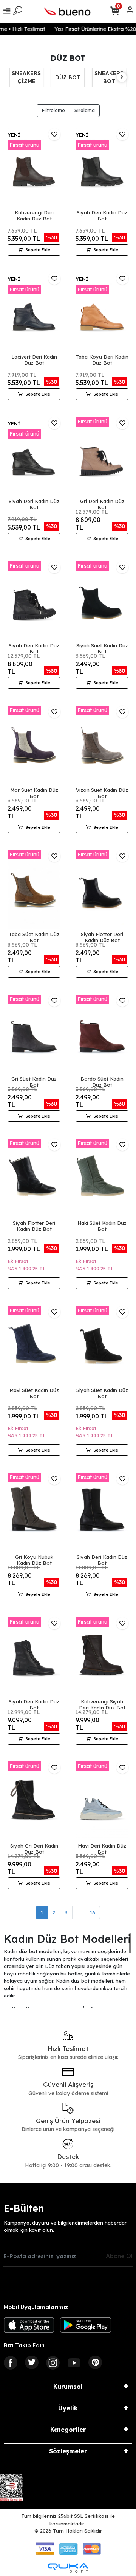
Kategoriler (68, 2430)
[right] (122, 77)
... (79, 1912)
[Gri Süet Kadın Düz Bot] (34, 1034)
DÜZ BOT (26, 77)
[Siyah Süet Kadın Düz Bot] (102, 601)
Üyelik (68, 2408)
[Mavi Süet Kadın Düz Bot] (34, 1346)
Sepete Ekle (38, 250)
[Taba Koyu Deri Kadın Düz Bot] (102, 312)
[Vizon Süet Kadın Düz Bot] (102, 745)
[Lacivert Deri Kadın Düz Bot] (34, 312)
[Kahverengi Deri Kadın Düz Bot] (34, 168)
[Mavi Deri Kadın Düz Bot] (102, 1801)
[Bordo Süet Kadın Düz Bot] (102, 1034)
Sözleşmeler (68, 2451)
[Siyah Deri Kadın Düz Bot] (102, 168)
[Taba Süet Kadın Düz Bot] (34, 890)
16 (93, 1912)
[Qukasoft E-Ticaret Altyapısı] (68, 2568)
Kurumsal (68, 2387)
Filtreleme (53, 110)
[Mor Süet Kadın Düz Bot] (34, 745)
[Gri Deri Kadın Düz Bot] (102, 457)
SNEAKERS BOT (67, 77)
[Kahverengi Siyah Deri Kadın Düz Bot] (102, 1657)
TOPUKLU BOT (109, 77)
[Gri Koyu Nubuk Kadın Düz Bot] (34, 1512)
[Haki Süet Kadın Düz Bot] (102, 1178)
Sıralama (85, 110)
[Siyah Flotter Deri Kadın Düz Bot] (102, 890)
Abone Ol (119, 2256)
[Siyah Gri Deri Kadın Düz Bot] (34, 1801)
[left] (14, 77)
